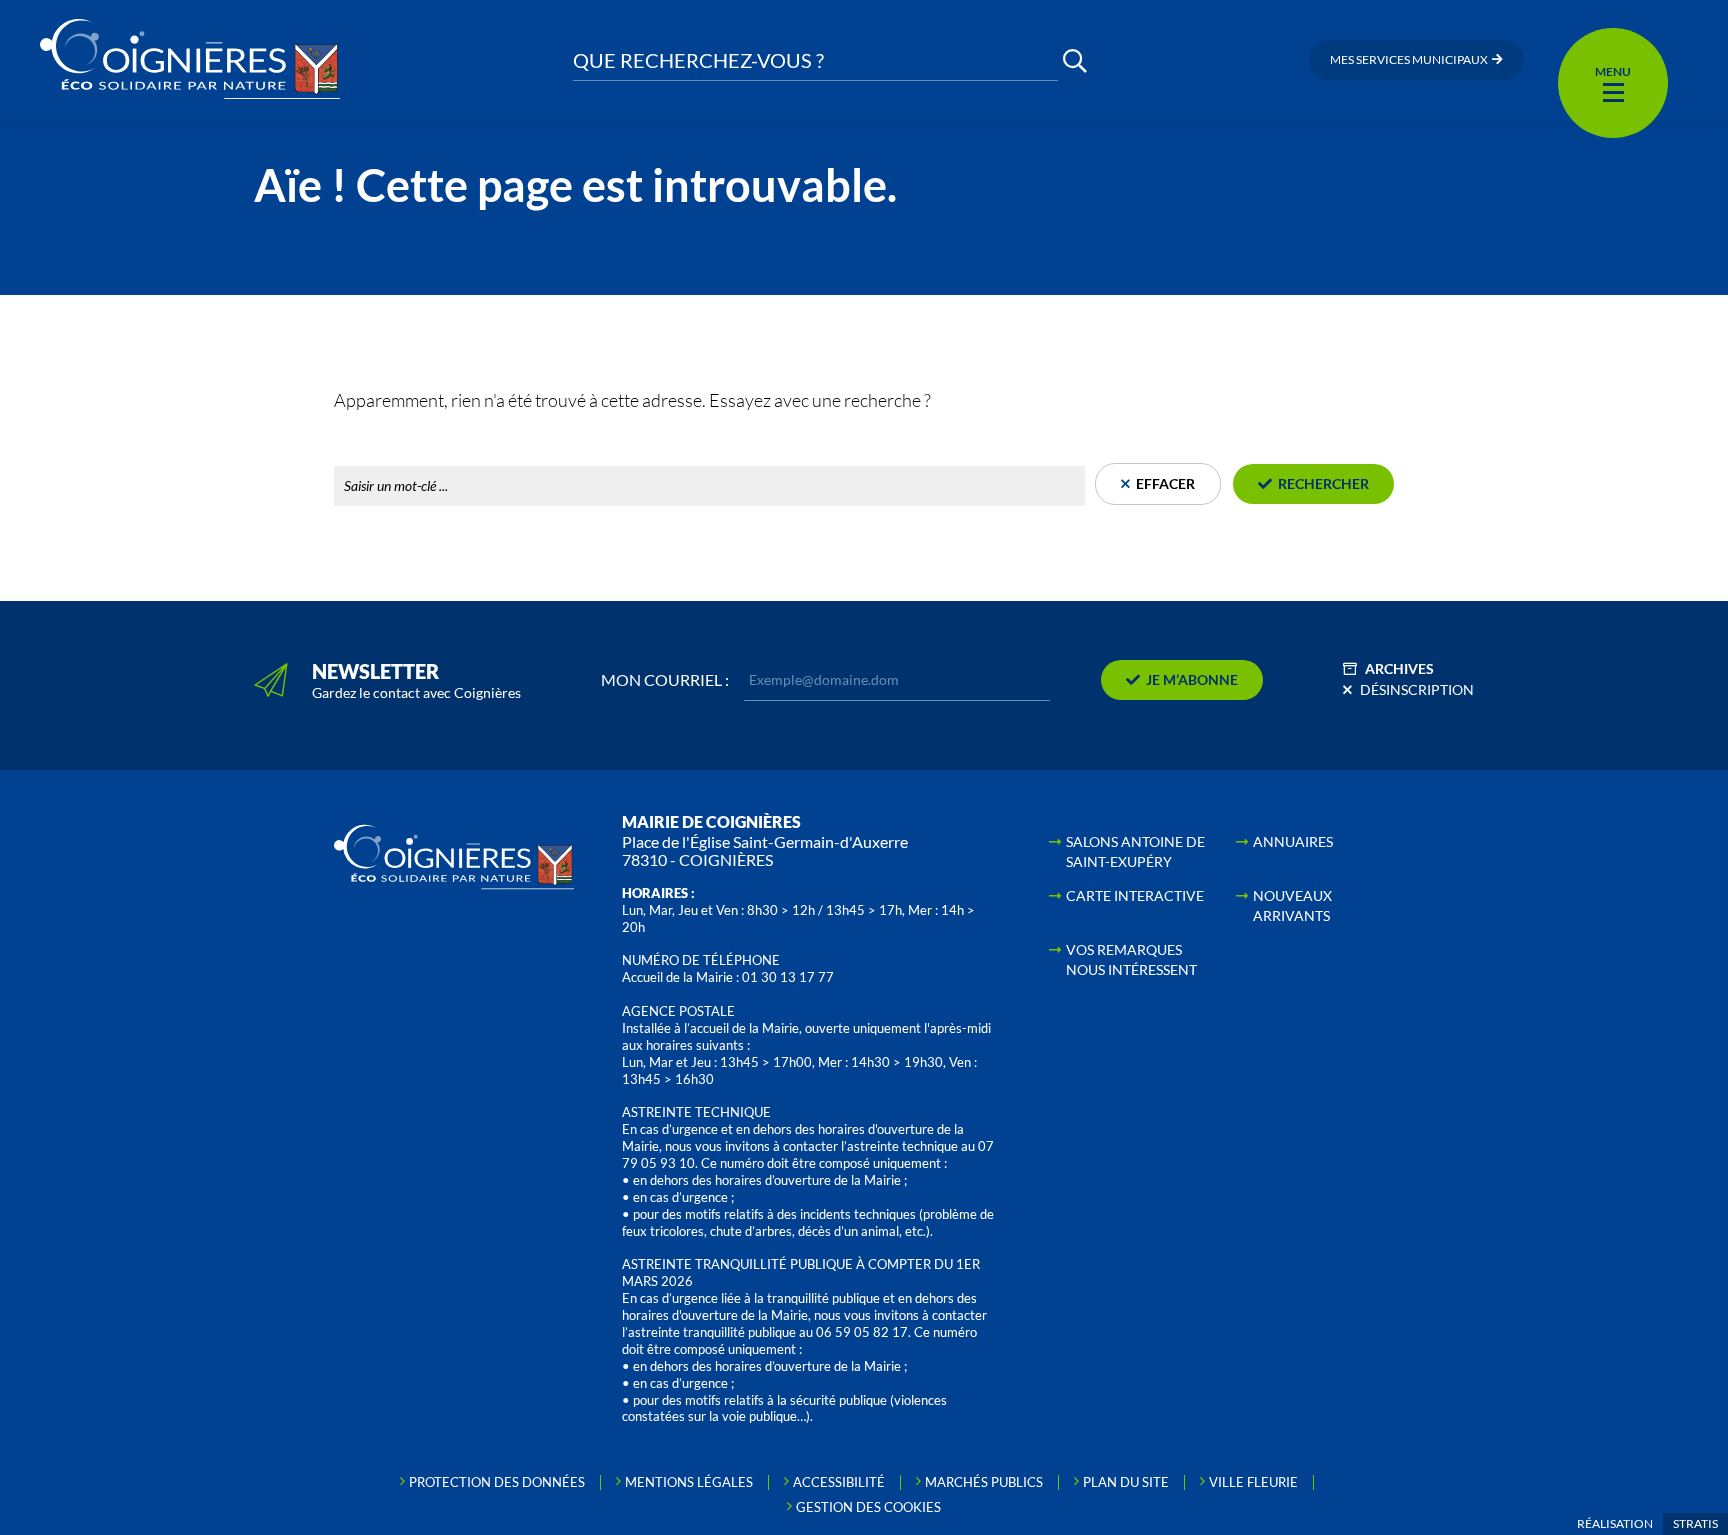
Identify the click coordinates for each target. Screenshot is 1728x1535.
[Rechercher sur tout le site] (1075, 60)
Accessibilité (839, 1482)
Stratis (1695, 1523)
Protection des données (497, 1482)
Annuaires (1293, 841)
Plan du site (1126, 1482)
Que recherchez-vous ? (698, 60)
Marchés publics (984, 1482)
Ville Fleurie (1253, 1482)
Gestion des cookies (868, 1507)
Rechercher (373, 443)
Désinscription (1417, 689)
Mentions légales (689, 1482)
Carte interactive (1135, 895)
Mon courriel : (665, 680)
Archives (1399, 668)
